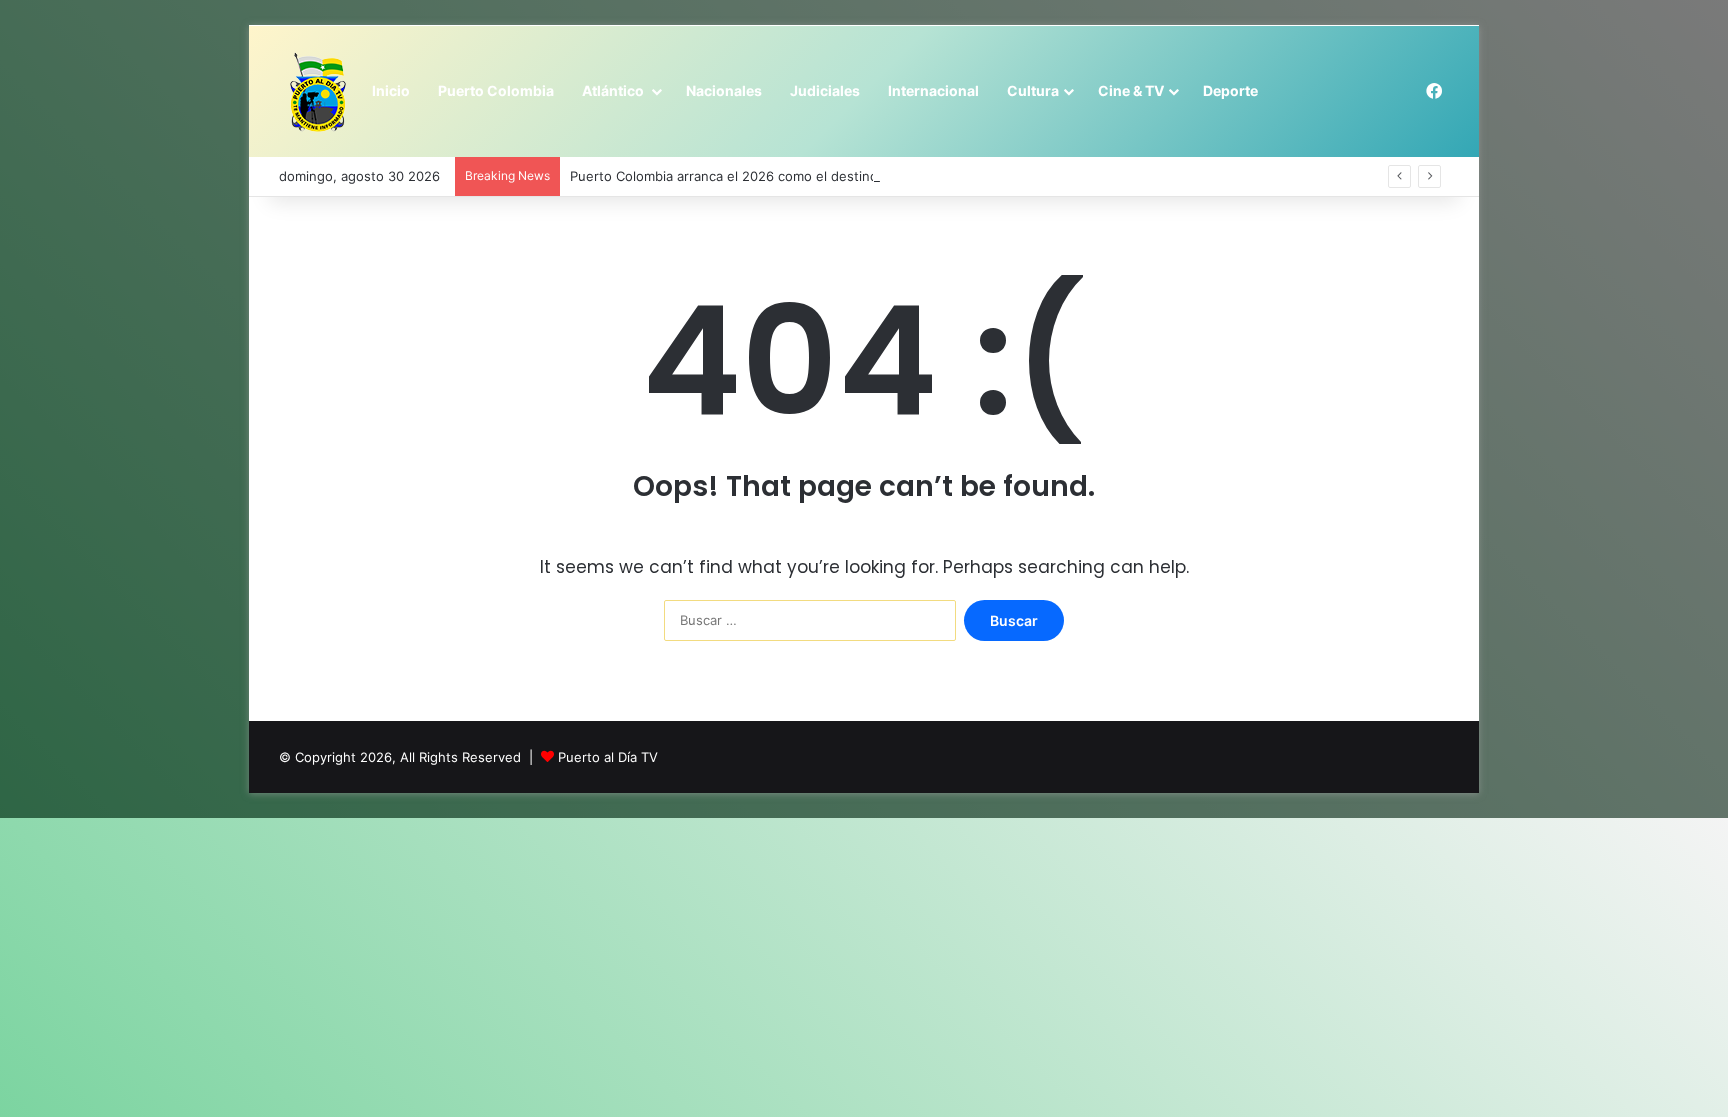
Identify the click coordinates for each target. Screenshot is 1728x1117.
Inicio (391, 90)
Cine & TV (1131, 90)
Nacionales (724, 90)
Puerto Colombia (496, 90)
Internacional (933, 90)
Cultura (1033, 90)
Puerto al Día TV (608, 757)
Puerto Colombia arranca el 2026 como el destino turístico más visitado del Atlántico (833, 176)
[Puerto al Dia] (318, 92)
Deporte (1230, 90)
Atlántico (614, 90)
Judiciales (825, 90)
